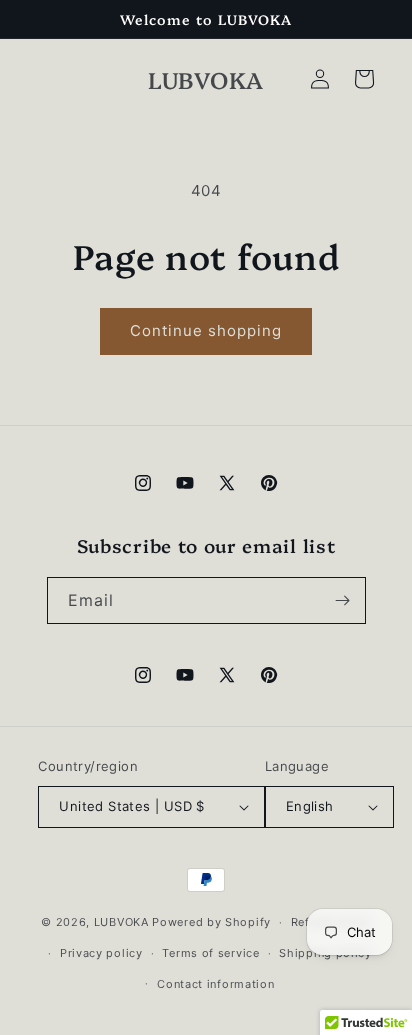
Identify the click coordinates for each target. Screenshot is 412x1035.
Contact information (215, 984)
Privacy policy (101, 953)
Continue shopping (206, 330)
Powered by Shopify (211, 922)
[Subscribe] (343, 600)
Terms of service (210, 953)
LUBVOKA (121, 922)
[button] (364, 79)
